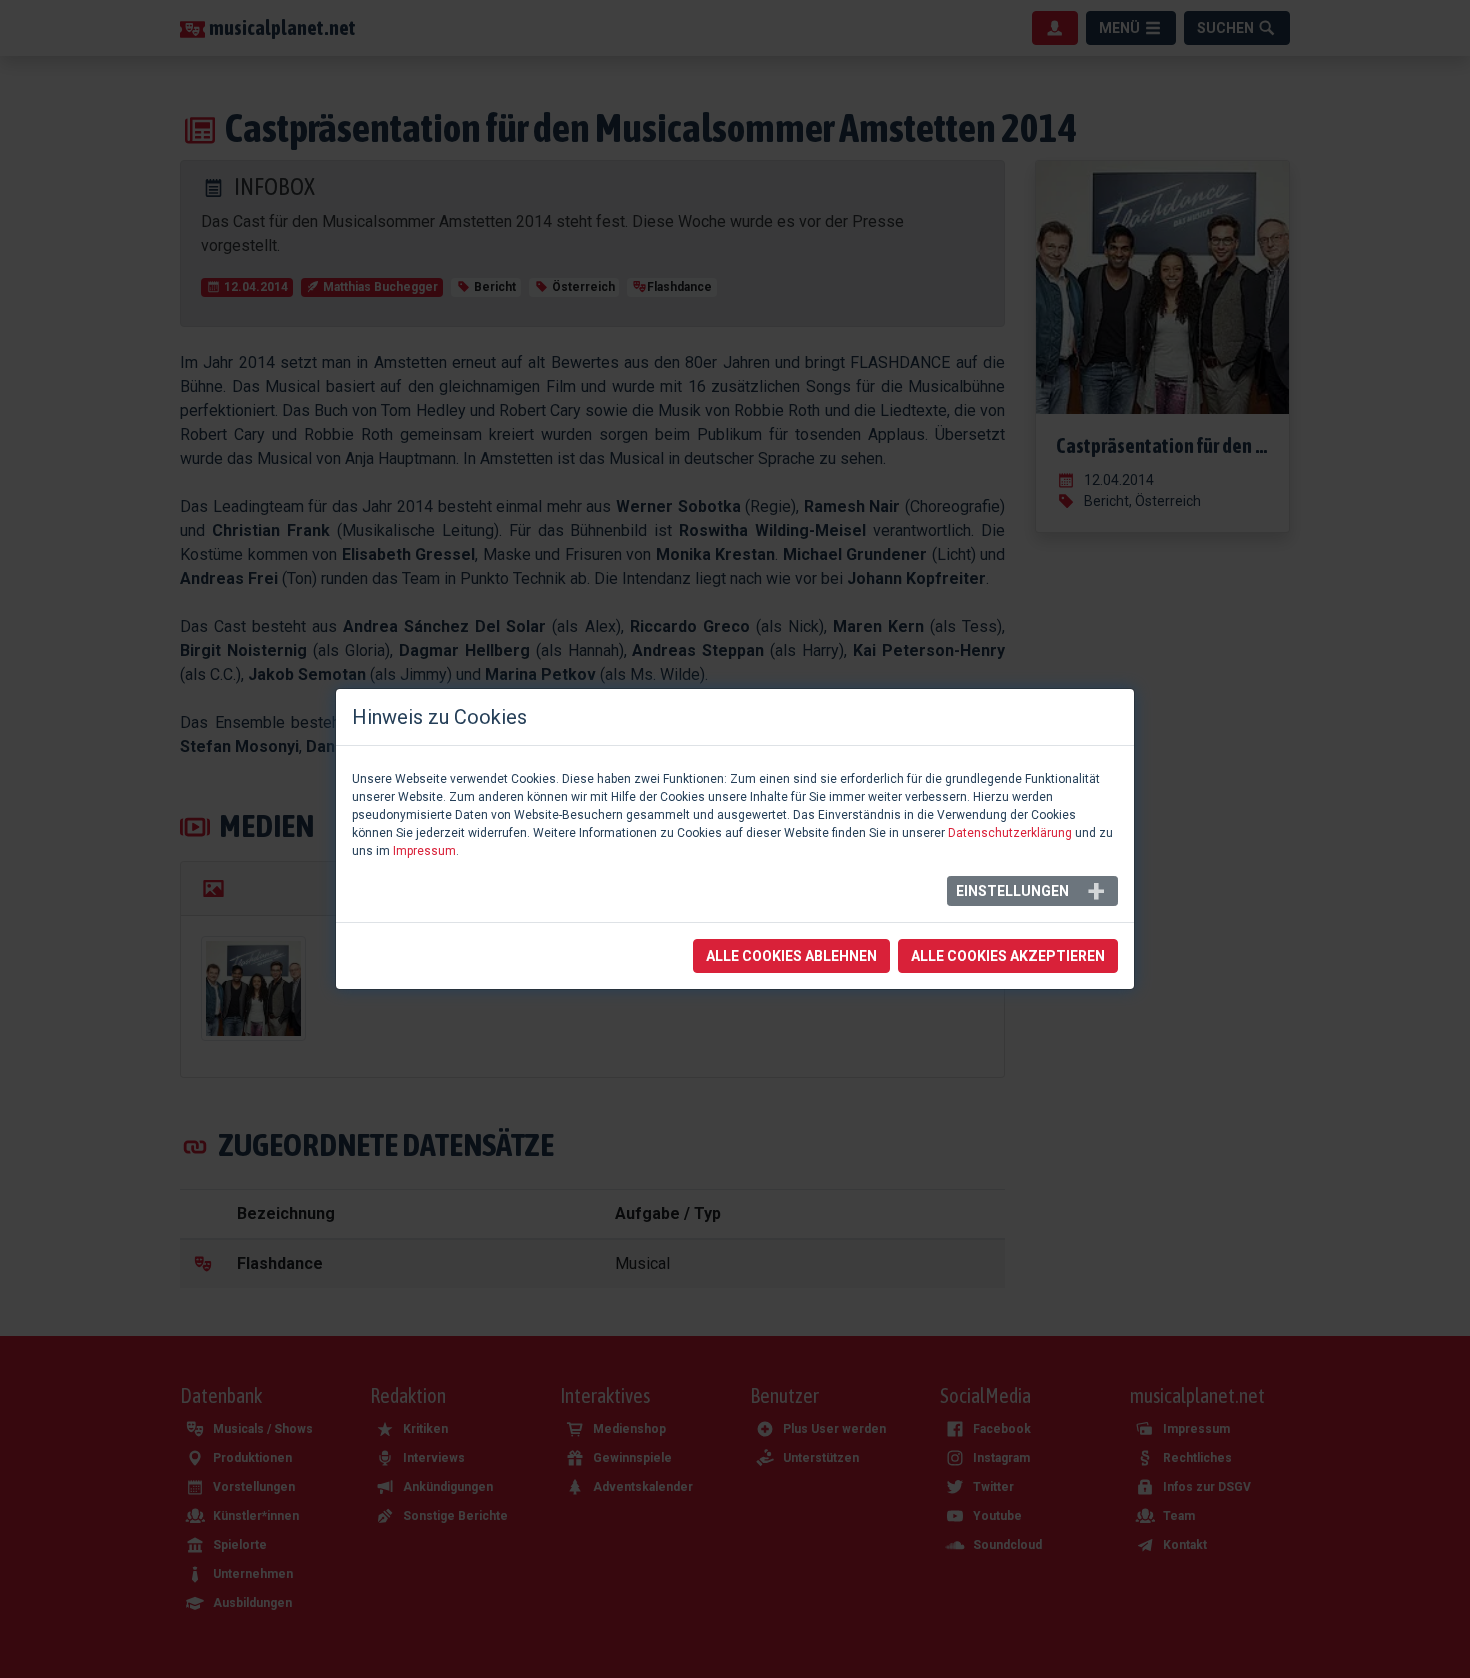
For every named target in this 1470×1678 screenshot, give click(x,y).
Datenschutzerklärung (1010, 833)
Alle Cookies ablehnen (791, 956)
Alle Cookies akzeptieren (1008, 956)
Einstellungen (1012, 891)
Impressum (424, 851)
